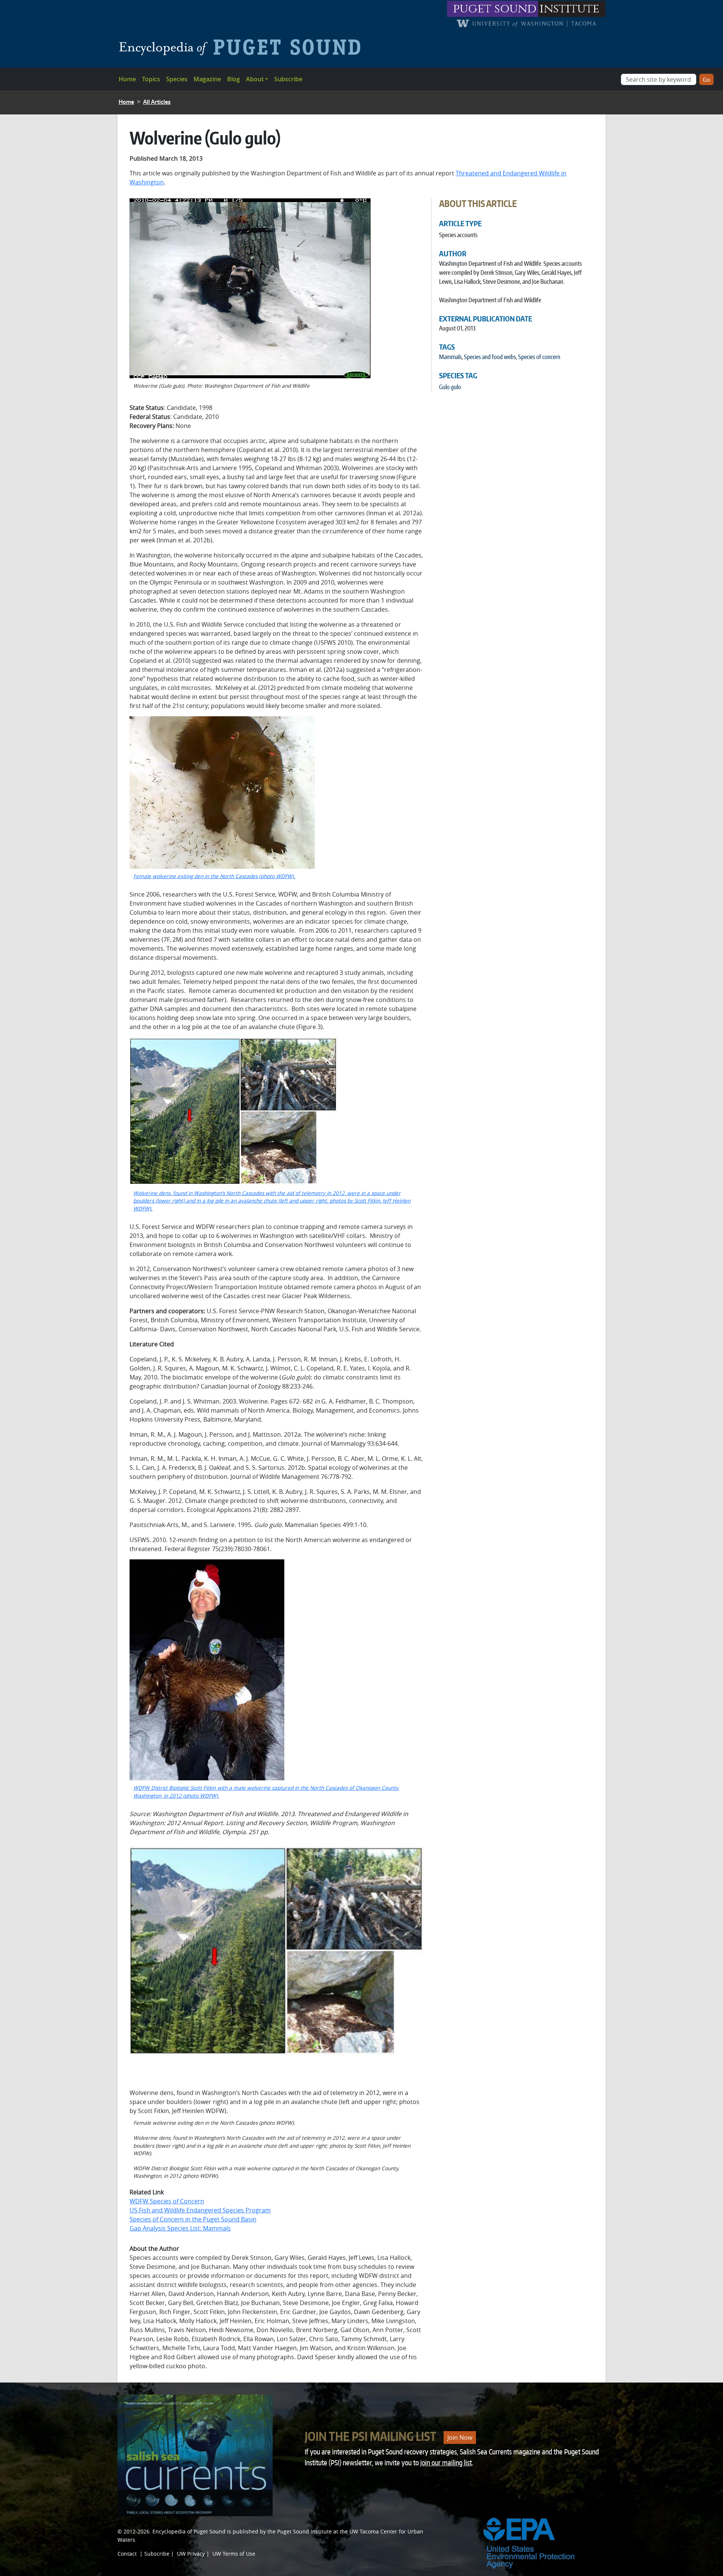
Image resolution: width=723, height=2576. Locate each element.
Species (177, 79)
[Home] (243, 47)
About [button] (255, 79)
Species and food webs (490, 357)
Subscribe (288, 79)
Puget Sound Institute (304, 2531)
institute (570, 9)
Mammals (450, 357)
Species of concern (539, 357)
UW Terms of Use (234, 2554)
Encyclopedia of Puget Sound (189, 2531)
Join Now (460, 2437)
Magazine (207, 79)
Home (127, 79)
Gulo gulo (450, 387)
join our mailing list (446, 2463)
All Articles (157, 102)
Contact (127, 2554)
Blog (233, 79)
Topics (151, 79)
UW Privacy (191, 2554)
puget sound (495, 9)
